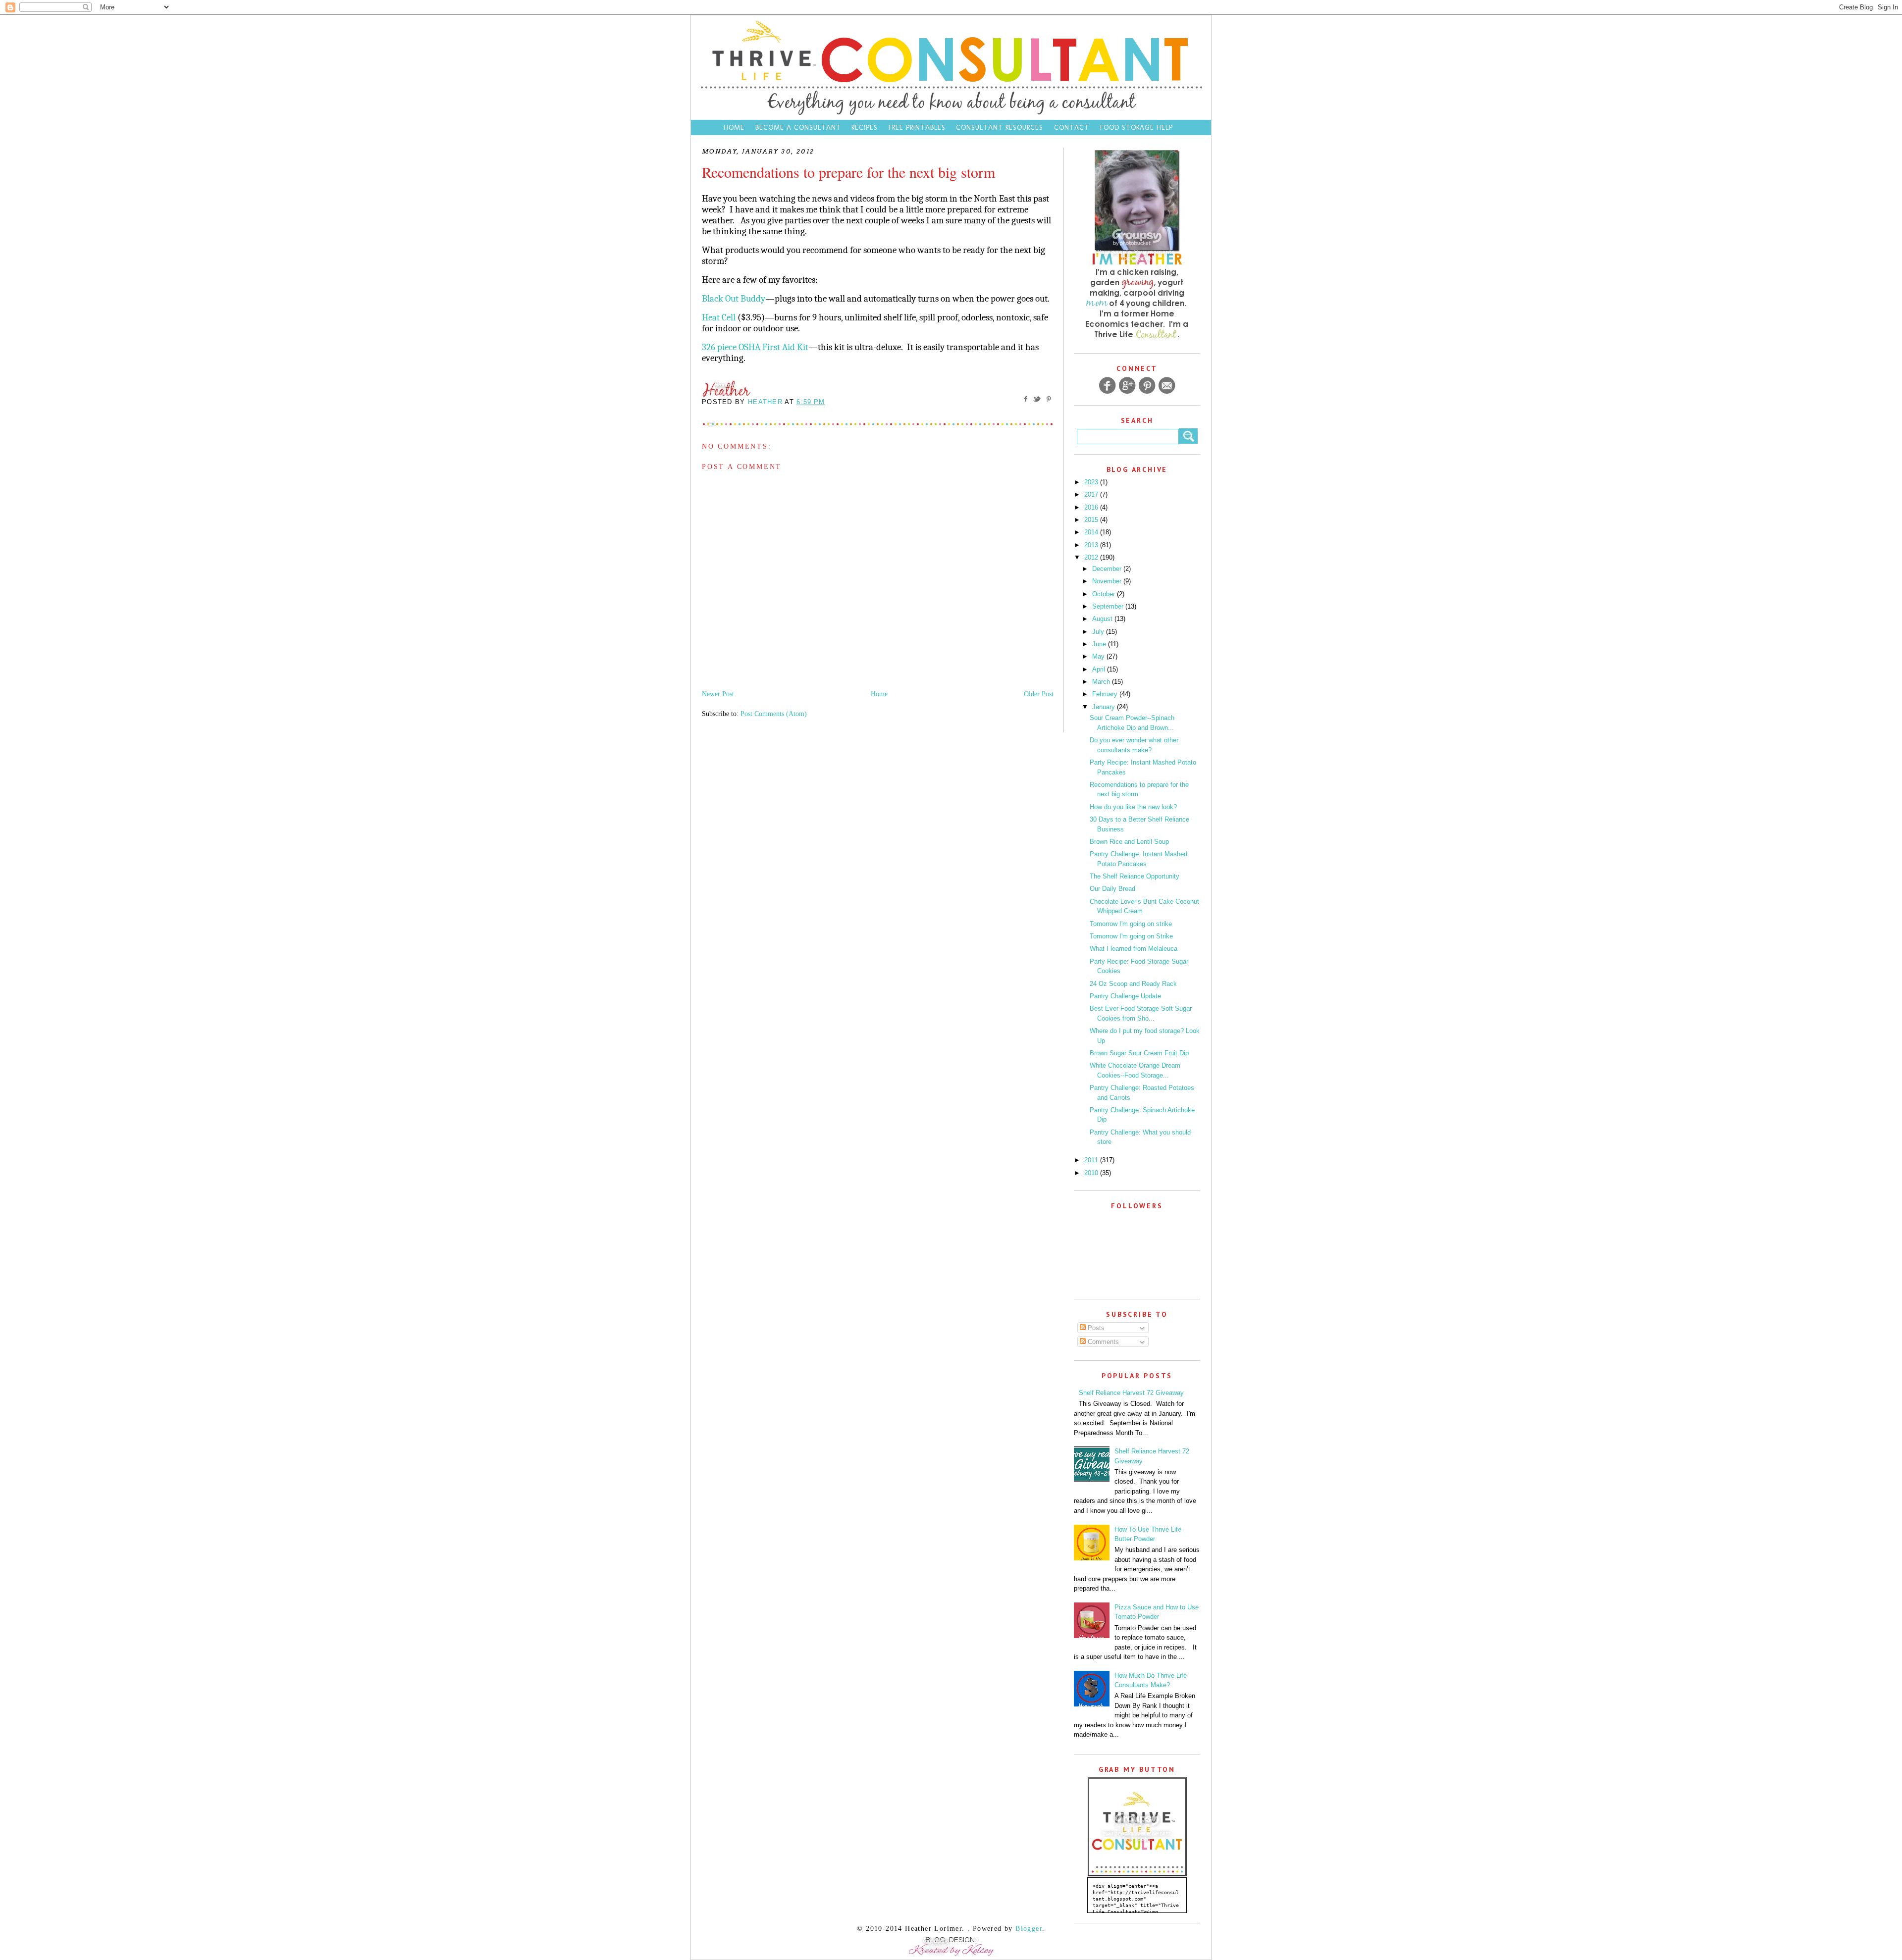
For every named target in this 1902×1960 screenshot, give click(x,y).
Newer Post (718, 694)
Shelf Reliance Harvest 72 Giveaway (1131, 1393)
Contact (1073, 128)
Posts (1095, 1328)
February (1106, 694)
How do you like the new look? (1133, 807)
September (1109, 606)
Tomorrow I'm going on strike (1131, 924)
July (1099, 632)
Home (734, 128)
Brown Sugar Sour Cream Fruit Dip (1139, 1053)
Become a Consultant (798, 128)
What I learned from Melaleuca (1134, 949)
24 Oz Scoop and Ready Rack (1133, 984)
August (1103, 619)
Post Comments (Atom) (774, 714)
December (1108, 569)
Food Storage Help (1136, 128)
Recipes (865, 128)
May (1099, 656)
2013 (1092, 545)
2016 (1092, 507)
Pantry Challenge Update (1125, 996)
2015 (1092, 520)
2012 (1092, 557)
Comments (1102, 1342)
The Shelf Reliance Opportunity (1135, 876)
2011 (1092, 1160)
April (1100, 669)
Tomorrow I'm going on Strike (1131, 936)
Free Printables (917, 128)
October (1105, 594)
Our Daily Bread (1112, 889)
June (1100, 644)
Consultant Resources (1000, 128)
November (1108, 581)
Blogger (1029, 1929)
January (1105, 707)
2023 (1092, 482)
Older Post (1039, 694)
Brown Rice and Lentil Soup (1129, 842)
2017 (1092, 494)
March (1102, 682)
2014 (1092, 532)
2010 (1092, 1173)
